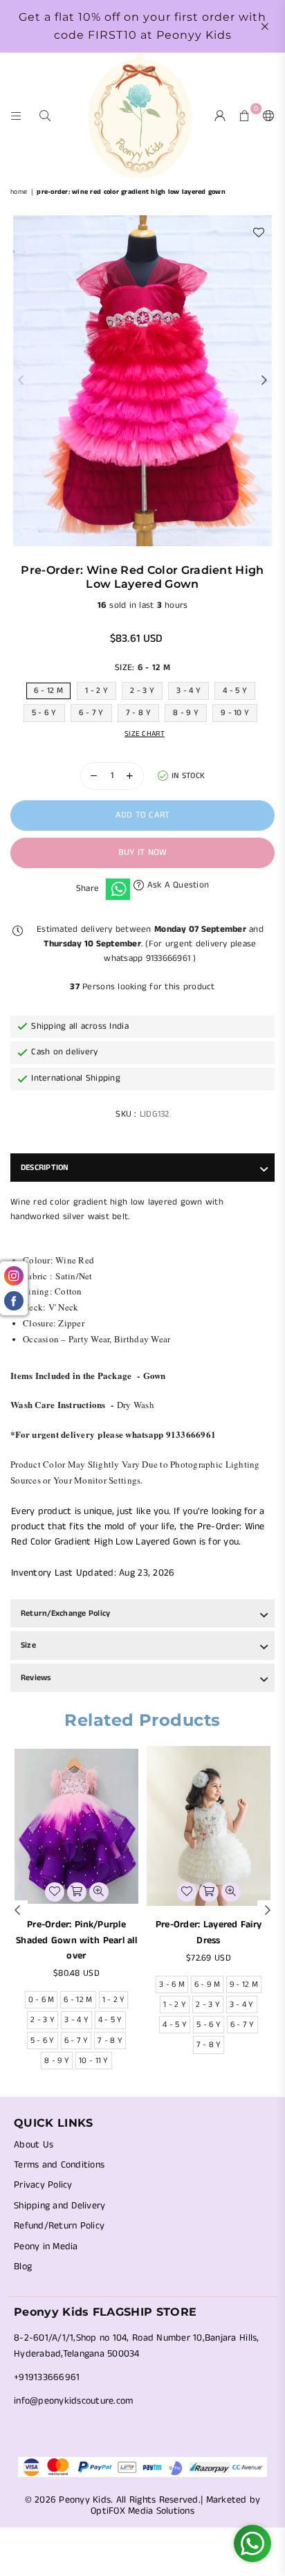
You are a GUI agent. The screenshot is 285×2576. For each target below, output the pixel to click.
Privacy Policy (43, 2185)
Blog (23, 2267)
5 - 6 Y (44, 713)
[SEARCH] (45, 115)
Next (264, 381)
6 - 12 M (48, 691)
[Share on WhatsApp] (118, 890)
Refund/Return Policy (59, 2226)
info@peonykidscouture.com (74, 2401)
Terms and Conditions (59, 2165)
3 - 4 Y (189, 691)
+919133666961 (47, 2377)
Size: (142, 668)
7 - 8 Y (138, 713)
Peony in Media (46, 2246)
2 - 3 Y (142, 691)
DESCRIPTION (45, 1168)
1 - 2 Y (96, 691)
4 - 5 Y (235, 691)
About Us (34, 2145)
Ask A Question (176, 885)
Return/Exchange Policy (65, 1613)
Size (28, 1645)
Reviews (36, 1678)
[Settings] (266, 116)
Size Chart (145, 734)
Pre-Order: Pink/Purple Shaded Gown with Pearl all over (76, 1940)
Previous (21, 381)
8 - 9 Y (186, 713)
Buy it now (143, 853)
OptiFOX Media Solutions (142, 2511)
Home (19, 192)
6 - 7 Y (91, 713)
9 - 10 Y (235, 713)
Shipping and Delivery (59, 2206)
